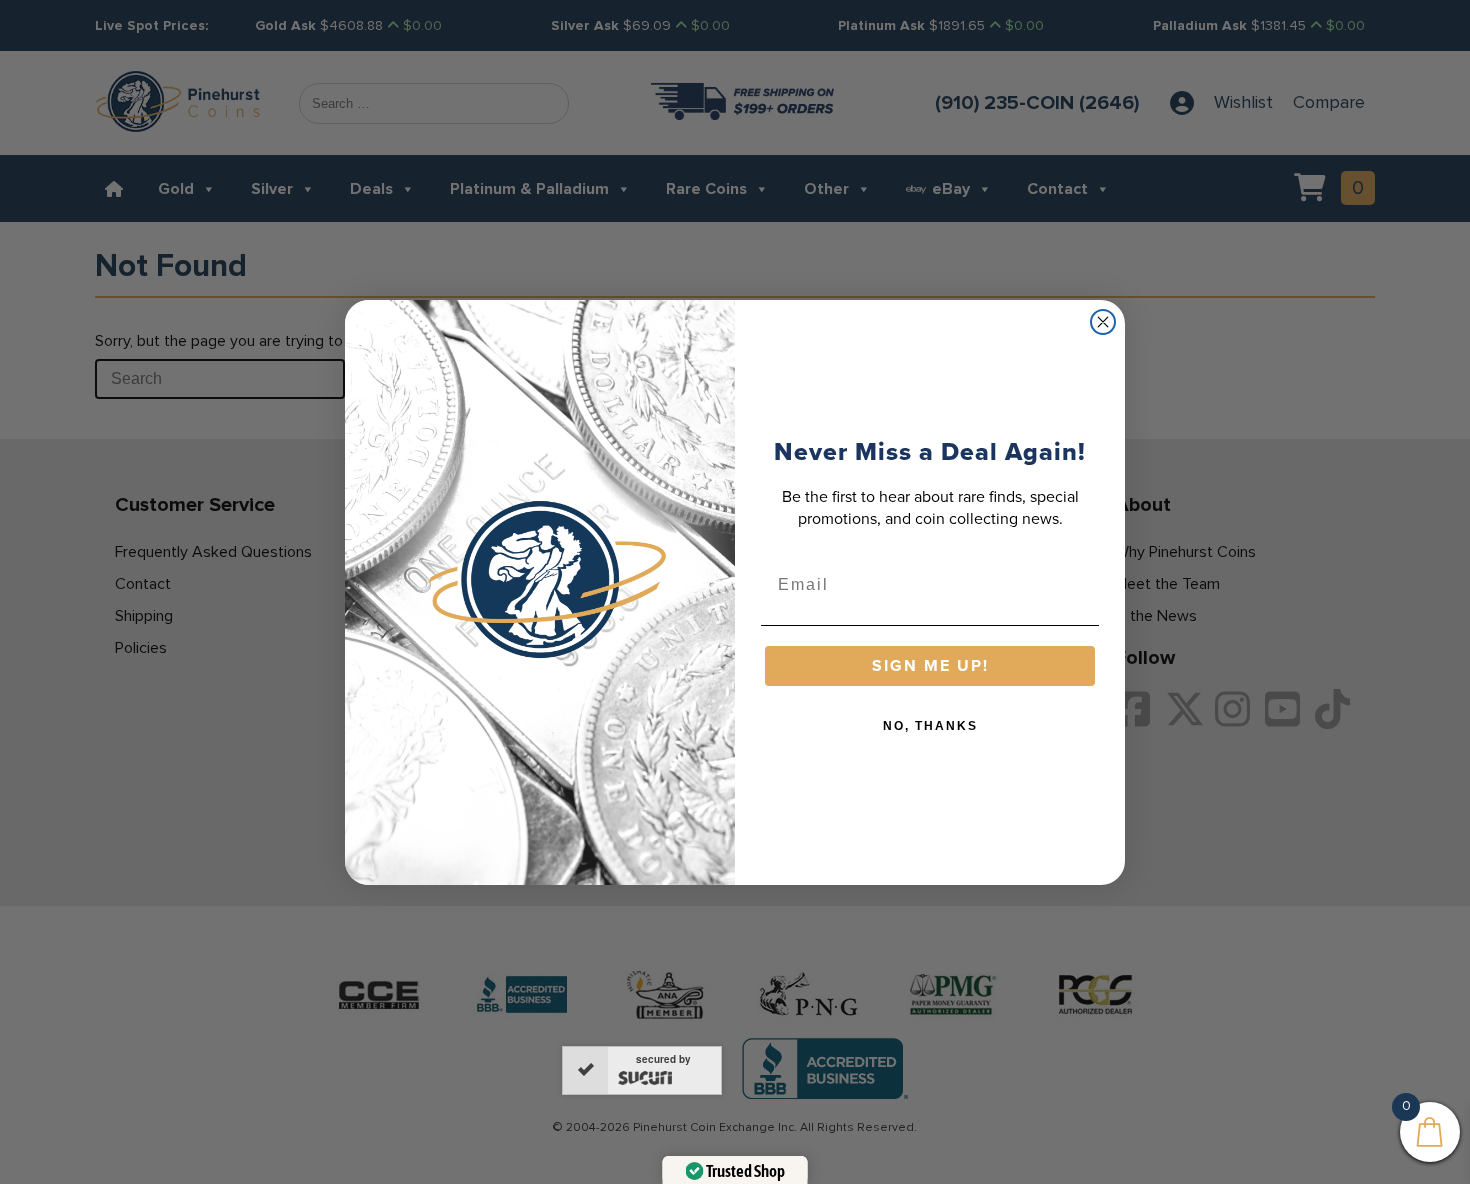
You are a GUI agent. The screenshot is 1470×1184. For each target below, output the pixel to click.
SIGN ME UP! (930, 665)
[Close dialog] (1103, 322)
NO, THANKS (930, 726)
